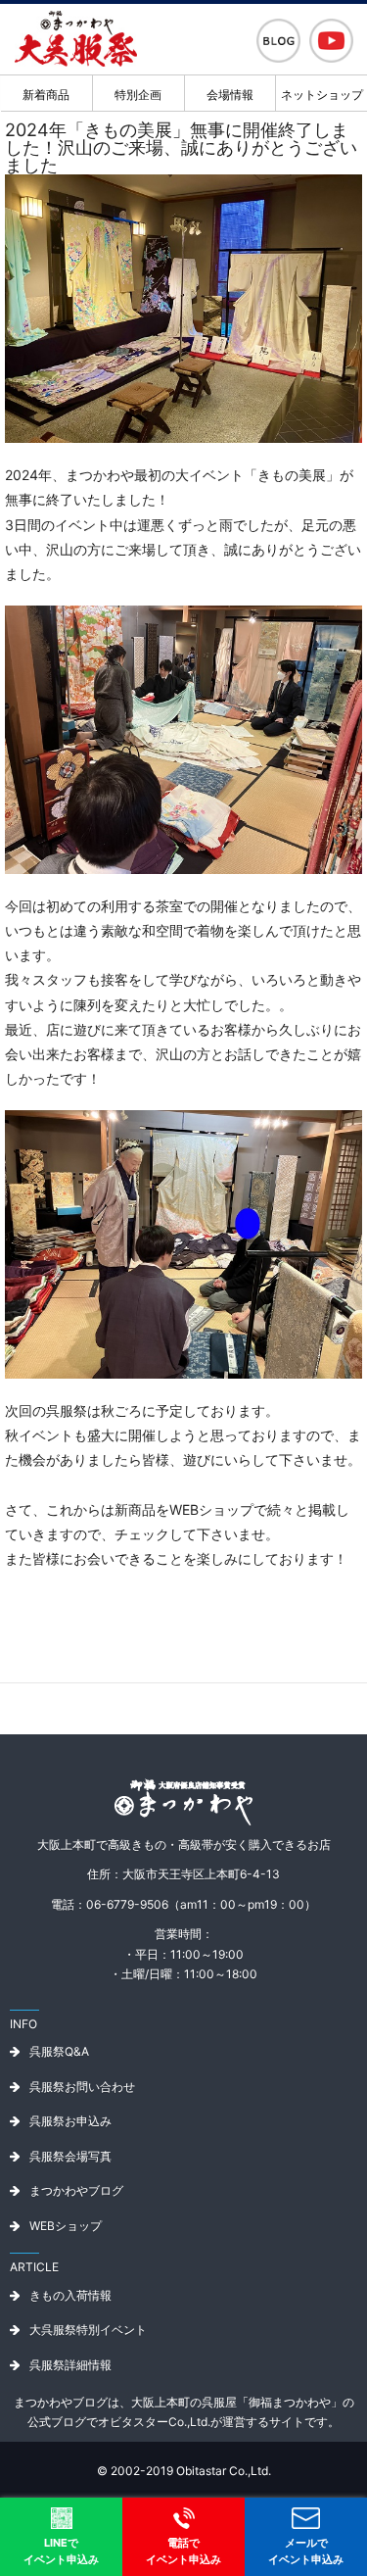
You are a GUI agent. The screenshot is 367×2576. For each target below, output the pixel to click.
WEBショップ (66, 2226)
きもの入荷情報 (70, 2295)
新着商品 (46, 95)
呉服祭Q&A (59, 2051)
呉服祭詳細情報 (70, 2365)
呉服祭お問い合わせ (82, 2087)
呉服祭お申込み (70, 2121)
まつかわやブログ (76, 2190)
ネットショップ (322, 95)
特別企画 (138, 95)
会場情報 (230, 95)
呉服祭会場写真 (70, 2156)
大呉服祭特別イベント (88, 2330)
